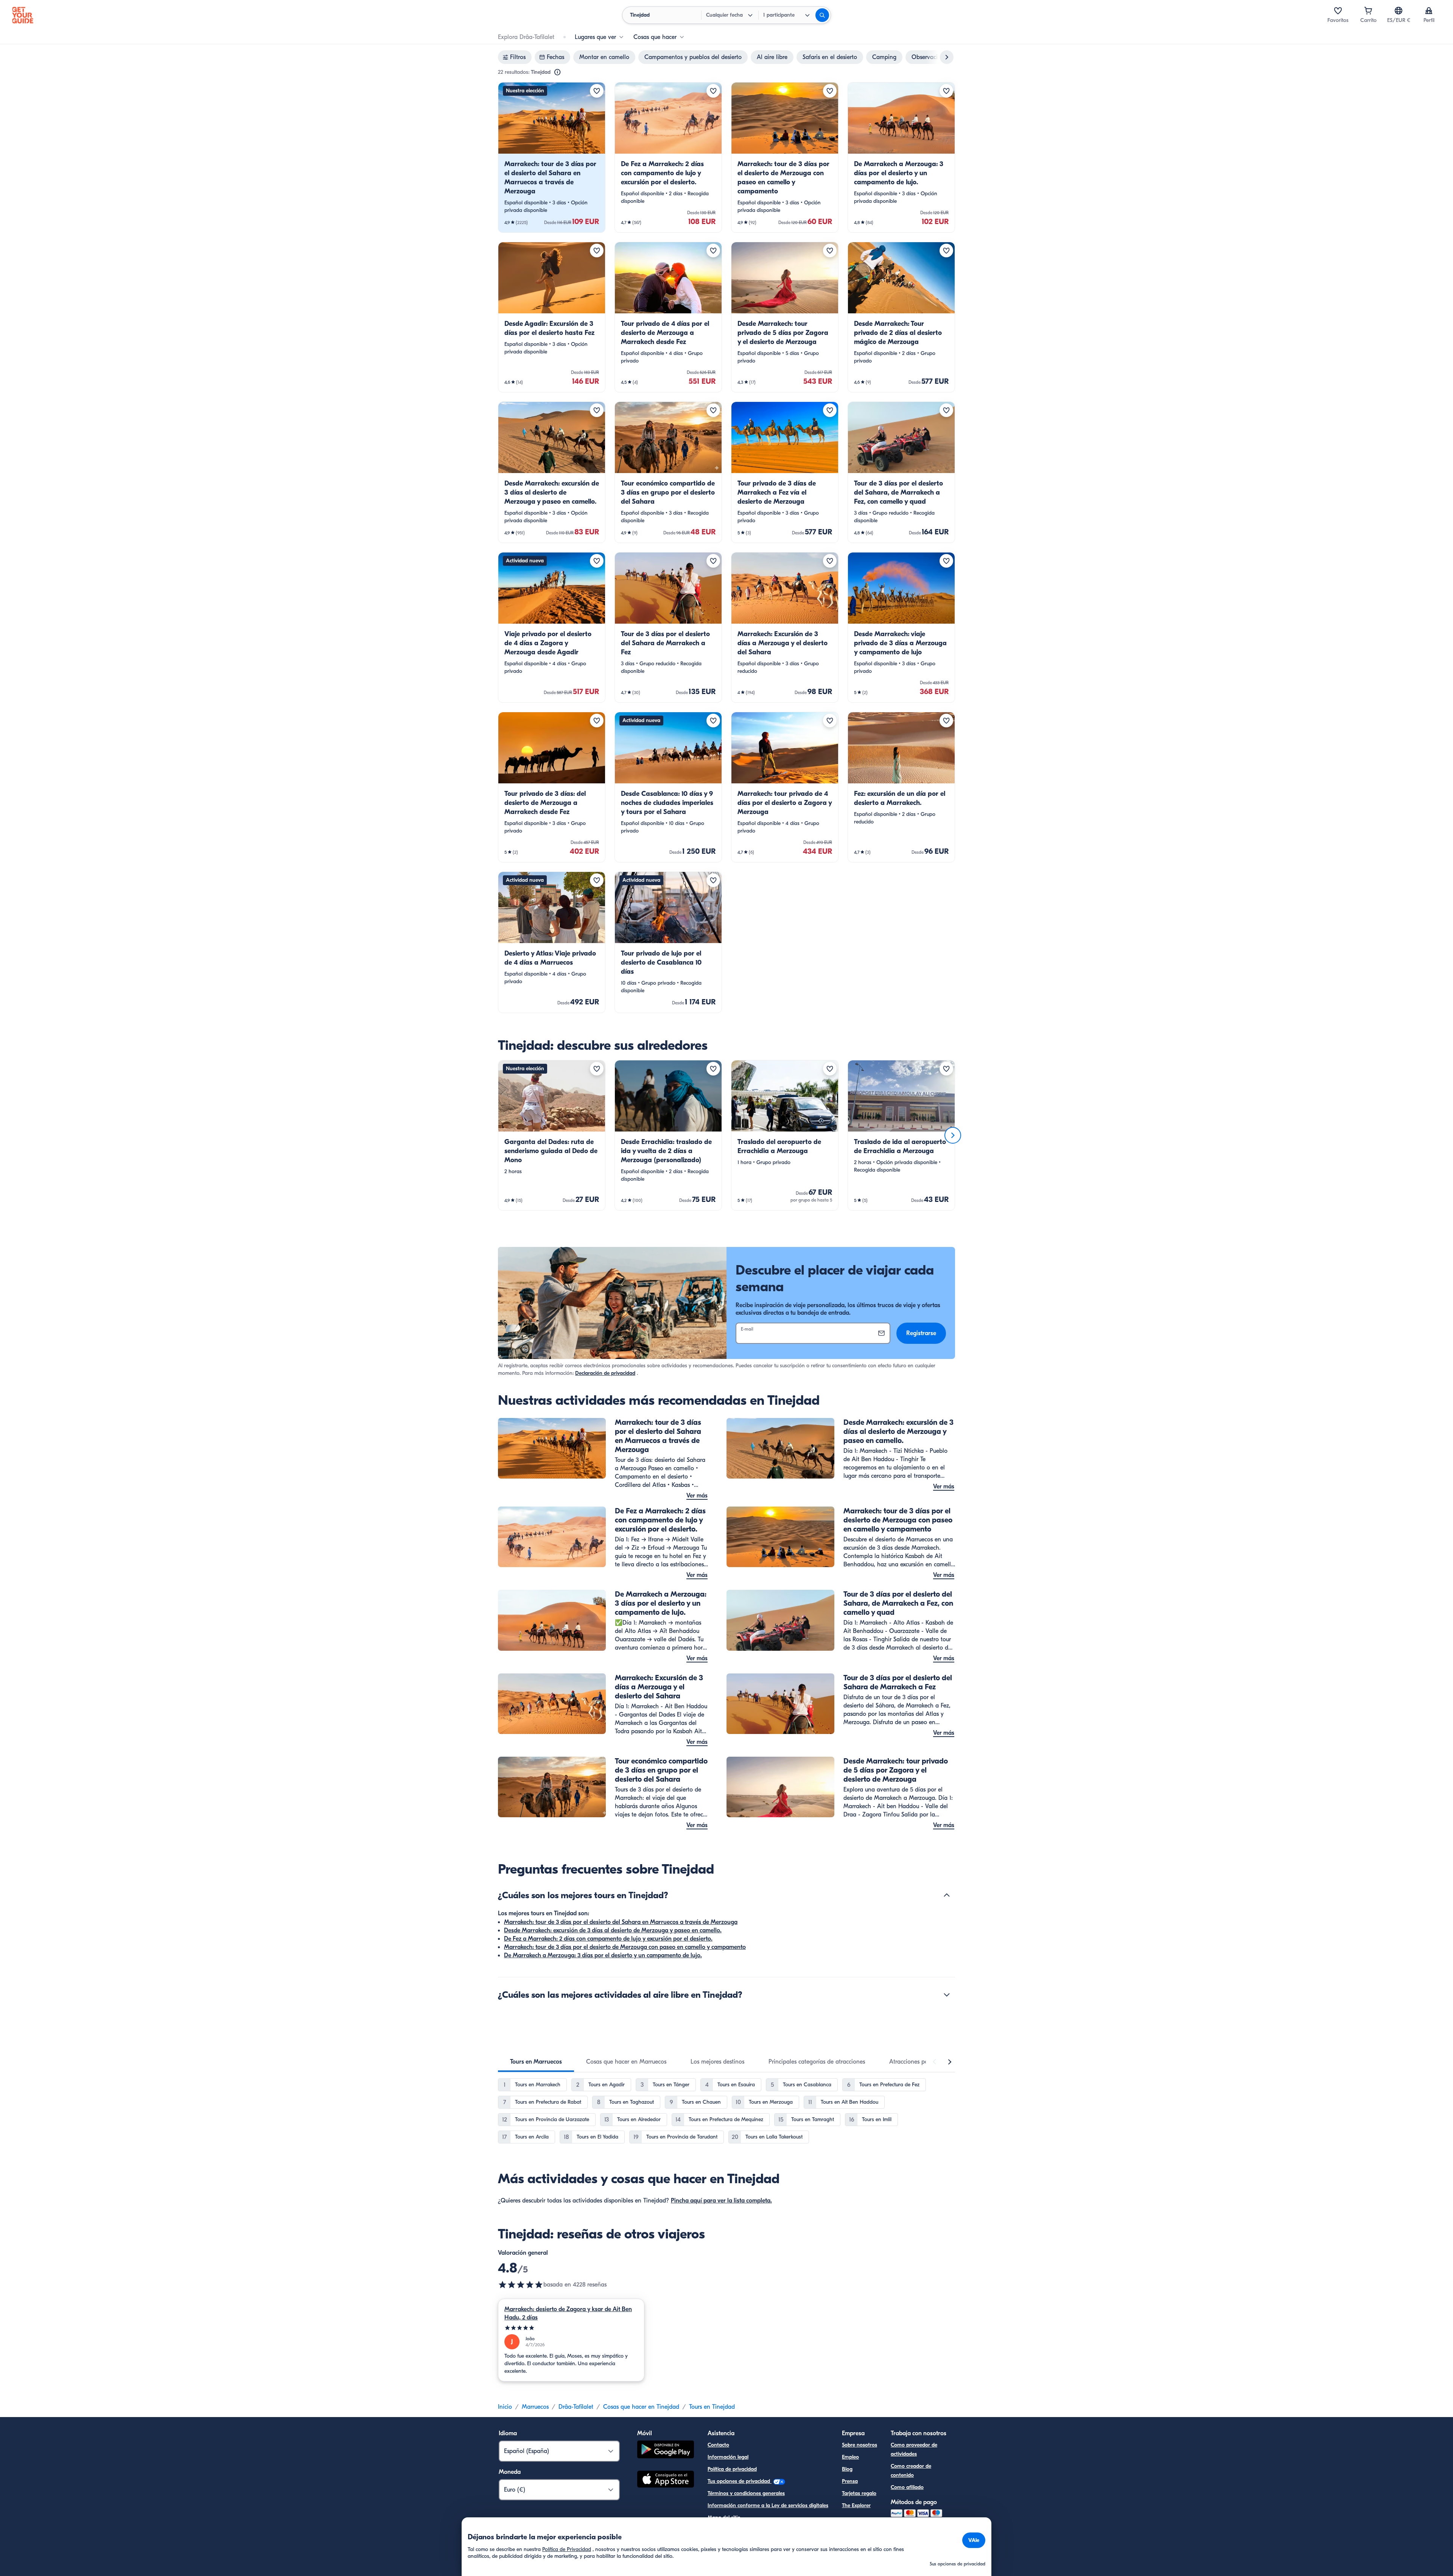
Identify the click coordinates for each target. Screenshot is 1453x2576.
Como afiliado (907, 2487)
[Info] (557, 72)
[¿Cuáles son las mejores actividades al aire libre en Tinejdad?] (947, 1995)
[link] (552, 157)
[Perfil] (1429, 11)
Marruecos (535, 2407)
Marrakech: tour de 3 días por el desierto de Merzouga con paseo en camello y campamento (625, 1947)
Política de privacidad (732, 2469)
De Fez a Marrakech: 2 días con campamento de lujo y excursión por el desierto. (608, 1939)
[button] (552, 157)
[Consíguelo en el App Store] (666, 2480)
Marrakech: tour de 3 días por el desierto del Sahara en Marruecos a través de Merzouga (621, 1922)
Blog (847, 2469)
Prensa (850, 2481)
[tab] (536, 2062)
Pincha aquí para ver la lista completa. (721, 2201)
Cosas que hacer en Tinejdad (641, 2407)
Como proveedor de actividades (914, 2449)
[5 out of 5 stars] (571, 2328)
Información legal (728, 2457)
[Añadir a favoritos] (597, 91)
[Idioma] (1399, 11)
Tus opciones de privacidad (740, 2481)
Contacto (718, 2445)
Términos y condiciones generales (746, 2493)
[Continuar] (953, 1135)
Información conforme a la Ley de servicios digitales (768, 2505)
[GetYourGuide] (23, 15)
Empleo (850, 2457)
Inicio (505, 2407)
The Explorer (856, 2505)
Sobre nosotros (860, 2445)
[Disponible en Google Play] (666, 2451)
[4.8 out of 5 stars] (521, 2285)
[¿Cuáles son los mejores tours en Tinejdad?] (947, 1895)
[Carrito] (1368, 11)
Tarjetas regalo (859, 2493)
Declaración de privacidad (605, 1373)
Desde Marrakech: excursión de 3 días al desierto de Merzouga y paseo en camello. (613, 1930)
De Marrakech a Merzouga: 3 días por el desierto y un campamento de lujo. (603, 1955)
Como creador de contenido (911, 2471)
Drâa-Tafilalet (576, 2407)
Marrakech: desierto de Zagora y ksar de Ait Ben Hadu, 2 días (568, 2313)
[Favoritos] (1338, 11)
